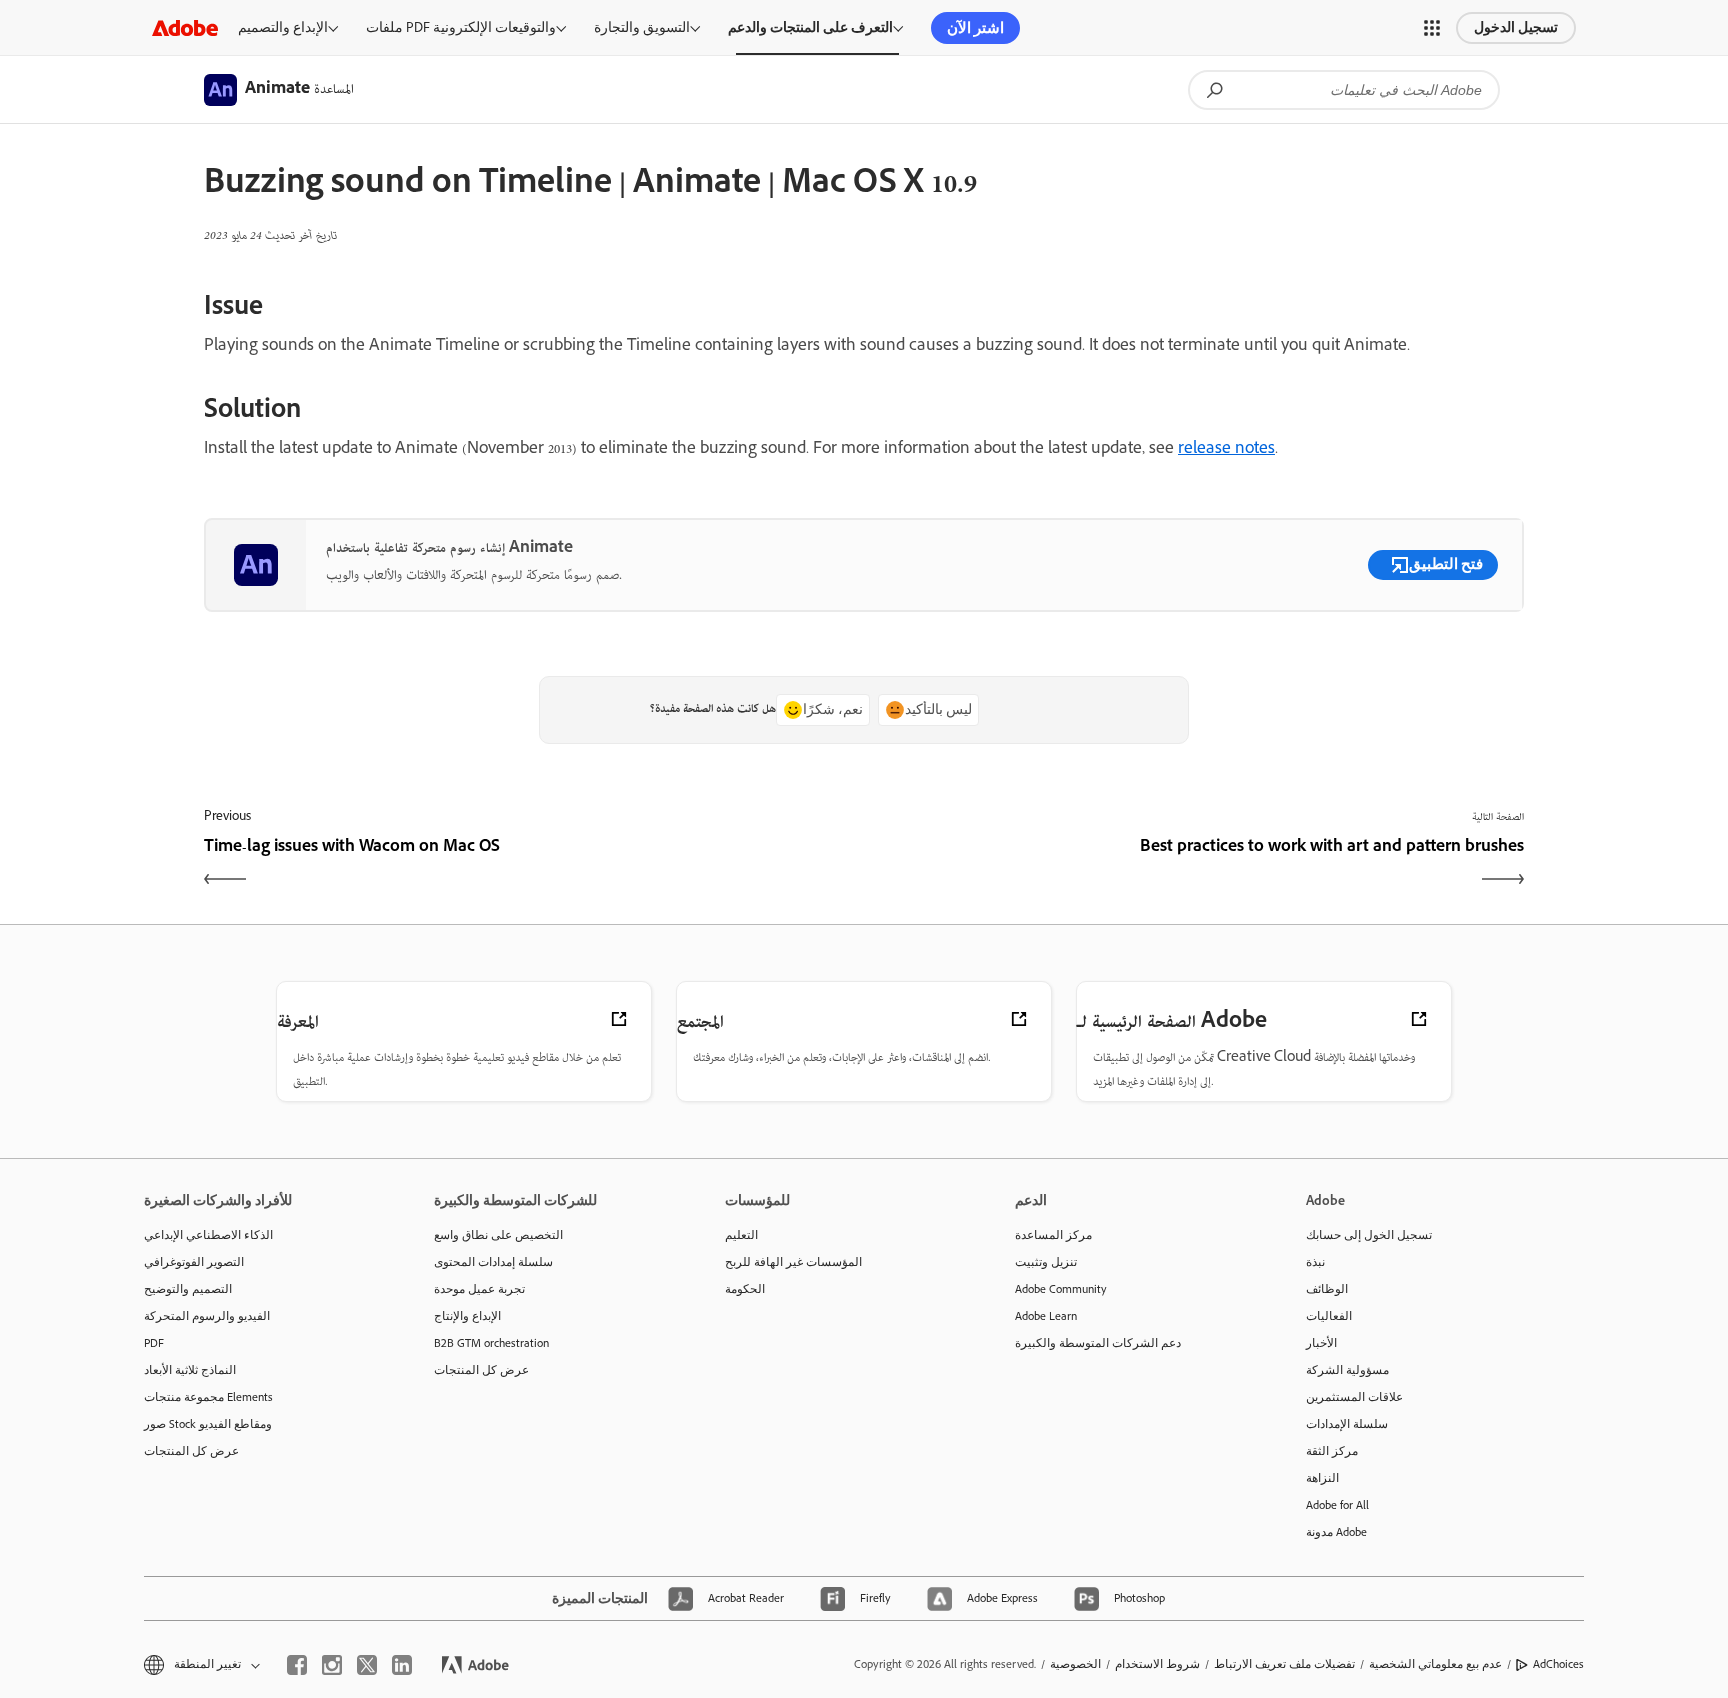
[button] (1432, 28)
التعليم (741, 1235)
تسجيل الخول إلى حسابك (1369, 1235)
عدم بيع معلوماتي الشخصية (1435, 1664)
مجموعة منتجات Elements (208, 1397)
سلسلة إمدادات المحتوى (493, 1262)
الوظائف (1327, 1289)
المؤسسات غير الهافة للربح (793, 1262)
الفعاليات (1329, 1316)
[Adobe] (185, 27)
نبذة (1315, 1262)
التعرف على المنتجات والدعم (810, 27)
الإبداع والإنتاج (467, 1316)
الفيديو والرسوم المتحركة (207, 1316)
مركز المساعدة (1053, 1235)
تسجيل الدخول (1516, 27)
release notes (1226, 450)
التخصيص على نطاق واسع (498, 1235)
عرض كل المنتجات (191, 1451)
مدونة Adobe (1336, 1532)
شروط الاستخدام (1157, 1664)
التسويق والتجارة (642, 27)
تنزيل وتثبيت (1046, 1262)
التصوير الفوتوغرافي (194, 1262)
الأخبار (1321, 1343)
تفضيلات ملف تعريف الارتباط (1284, 1664)
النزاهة (1322, 1478)
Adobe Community (1061, 1289)
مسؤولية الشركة (1347, 1370)
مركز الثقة (1332, 1451)
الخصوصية (1075, 1664)
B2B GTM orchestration (491, 1343)
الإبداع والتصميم (283, 27)
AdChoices (1558, 1664)
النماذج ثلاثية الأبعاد (190, 1370)
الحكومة (745, 1289)
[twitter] (367, 1665)
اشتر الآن (975, 28)
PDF (154, 1343)
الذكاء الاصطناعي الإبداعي (208, 1235)
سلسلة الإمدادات (1347, 1424)
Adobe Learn (1046, 1316)
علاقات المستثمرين (1354, 1397)
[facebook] (297, 1665)
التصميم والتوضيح (188, 1289)
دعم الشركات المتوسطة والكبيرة (1098, 1343)
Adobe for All (1337, 1505)
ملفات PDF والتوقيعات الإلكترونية (461, 27)
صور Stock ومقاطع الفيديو (208, 1424)
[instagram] (332, 1665)
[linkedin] (402, 1665)
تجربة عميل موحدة (479, 1289)
